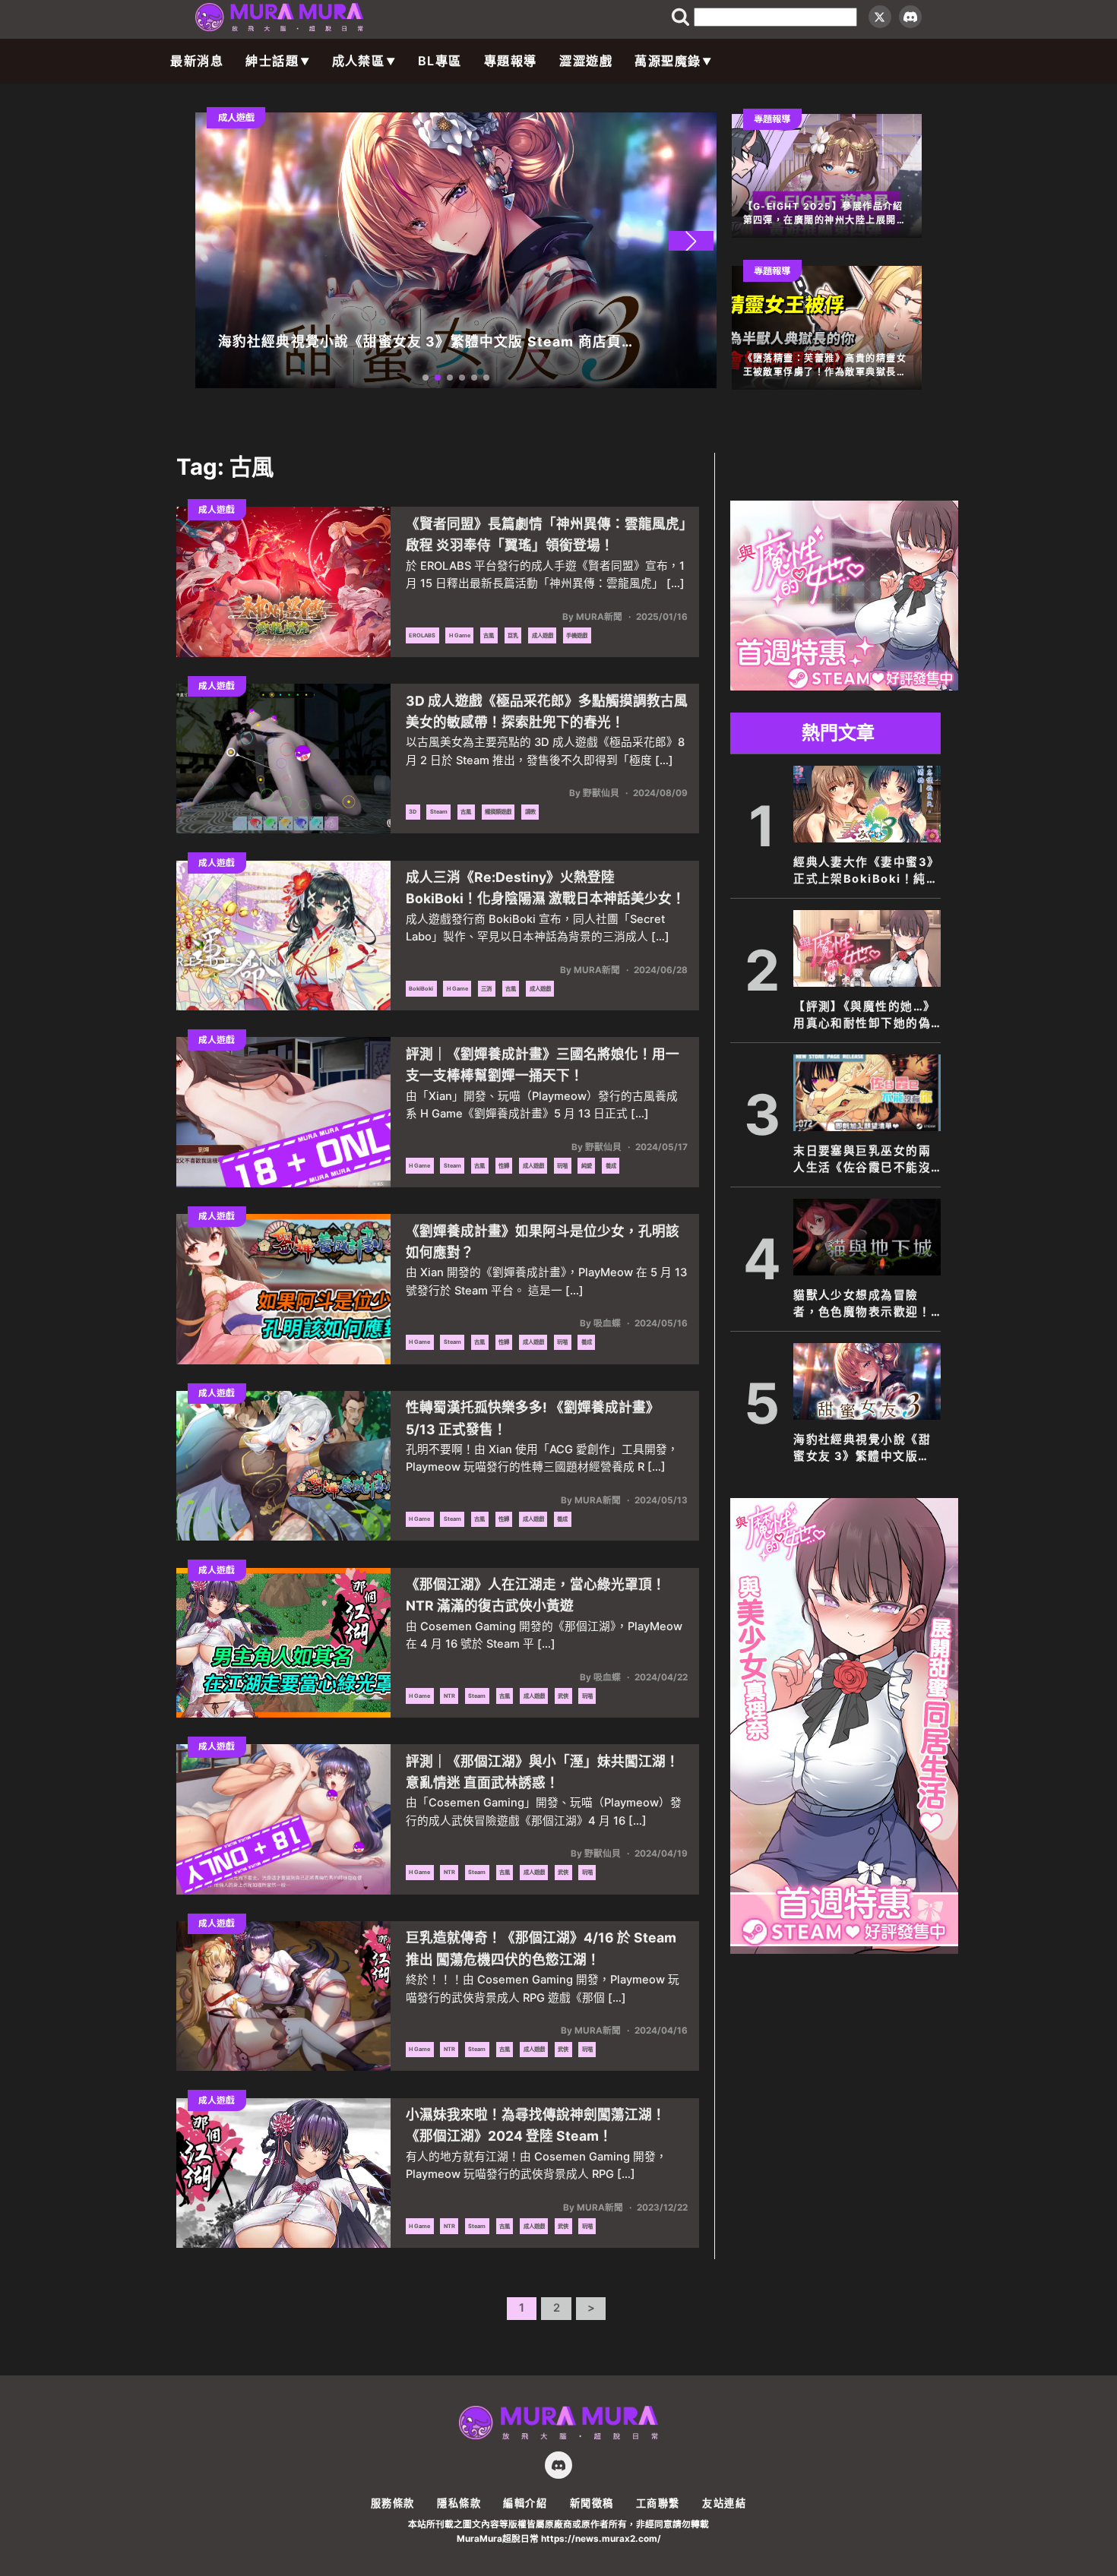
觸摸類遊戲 (498, 812)
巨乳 (513, 635)
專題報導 (511, 61)
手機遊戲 (577, 635)
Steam (439, 812)
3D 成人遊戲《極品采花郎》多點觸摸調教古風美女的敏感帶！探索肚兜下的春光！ (547, 711)
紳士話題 (272, 61)
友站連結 (724, 2503)
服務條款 (393, 2503)
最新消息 (197, 61)
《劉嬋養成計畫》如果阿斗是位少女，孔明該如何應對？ (543, 1242)
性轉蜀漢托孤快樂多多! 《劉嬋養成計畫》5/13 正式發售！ (533, 1418)
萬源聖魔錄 (668, 61)
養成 (611, 1166)
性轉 (504, 1166)
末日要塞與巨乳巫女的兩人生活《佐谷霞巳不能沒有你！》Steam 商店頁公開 (866, 1160)
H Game (460, 635)
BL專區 (440, 61)
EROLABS (422, 635)
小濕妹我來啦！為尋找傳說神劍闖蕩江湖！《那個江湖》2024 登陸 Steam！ (536, 2125)
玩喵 (562, 1166)
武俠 (563, 1696)
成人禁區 (359, 61)
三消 (486, 989)
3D (413, 812)
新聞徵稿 (592, 2503)
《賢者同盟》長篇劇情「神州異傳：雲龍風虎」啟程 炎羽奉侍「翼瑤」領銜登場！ (546, 534)
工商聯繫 (658, 2503)
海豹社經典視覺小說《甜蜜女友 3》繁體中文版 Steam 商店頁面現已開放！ (862, 1449)
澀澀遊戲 (586, 61)
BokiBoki (421, 989)
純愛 (587, 1166)
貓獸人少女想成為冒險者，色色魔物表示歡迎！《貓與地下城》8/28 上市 (867, 1304)
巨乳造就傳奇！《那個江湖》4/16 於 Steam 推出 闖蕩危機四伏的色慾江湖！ (541, 1948)
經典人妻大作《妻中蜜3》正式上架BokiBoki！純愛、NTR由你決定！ (867, 871)
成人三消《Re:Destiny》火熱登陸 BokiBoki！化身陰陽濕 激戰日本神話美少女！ (546, 888)
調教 (530, 812)
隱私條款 (459, 2503)
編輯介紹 (525, 2503)
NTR (449, 1696)
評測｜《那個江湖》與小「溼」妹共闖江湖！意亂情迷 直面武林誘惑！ (543, 1772)
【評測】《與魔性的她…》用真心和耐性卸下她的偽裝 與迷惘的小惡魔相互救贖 (865, 1016)
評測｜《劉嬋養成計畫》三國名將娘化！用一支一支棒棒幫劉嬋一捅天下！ (543, 1065)
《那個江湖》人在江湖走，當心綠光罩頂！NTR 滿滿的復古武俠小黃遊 (536, 1595)
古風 (489, 635)
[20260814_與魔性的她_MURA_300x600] (844, 1949)
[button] (691, 241)
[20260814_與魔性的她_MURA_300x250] (844, 686)
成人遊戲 (543, 635)
